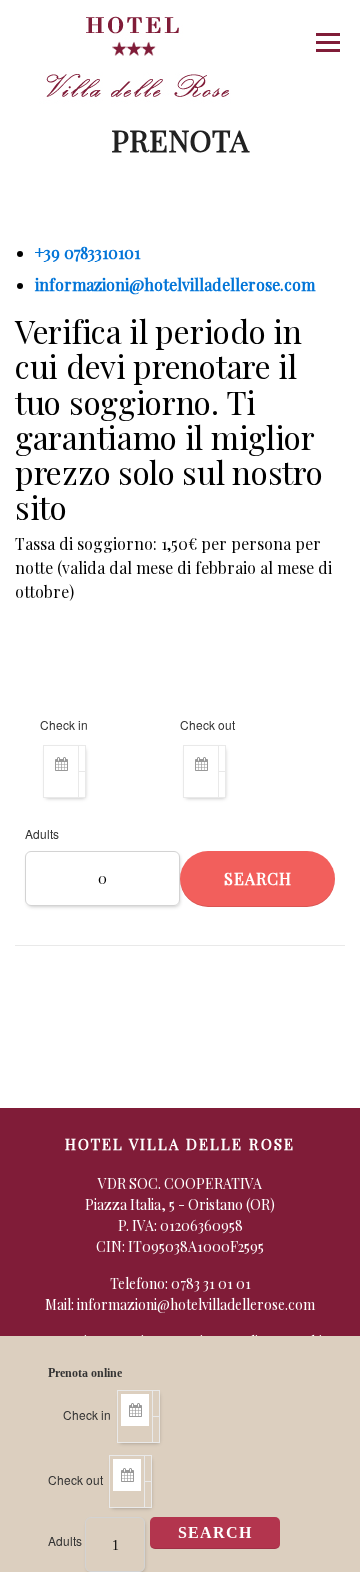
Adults (65, 1540)
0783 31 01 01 (211, 1283)
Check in (87, 1414)
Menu (327, 42)
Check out (75, 1479)
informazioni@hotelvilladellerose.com (175, 284)
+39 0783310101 (87, 252)
